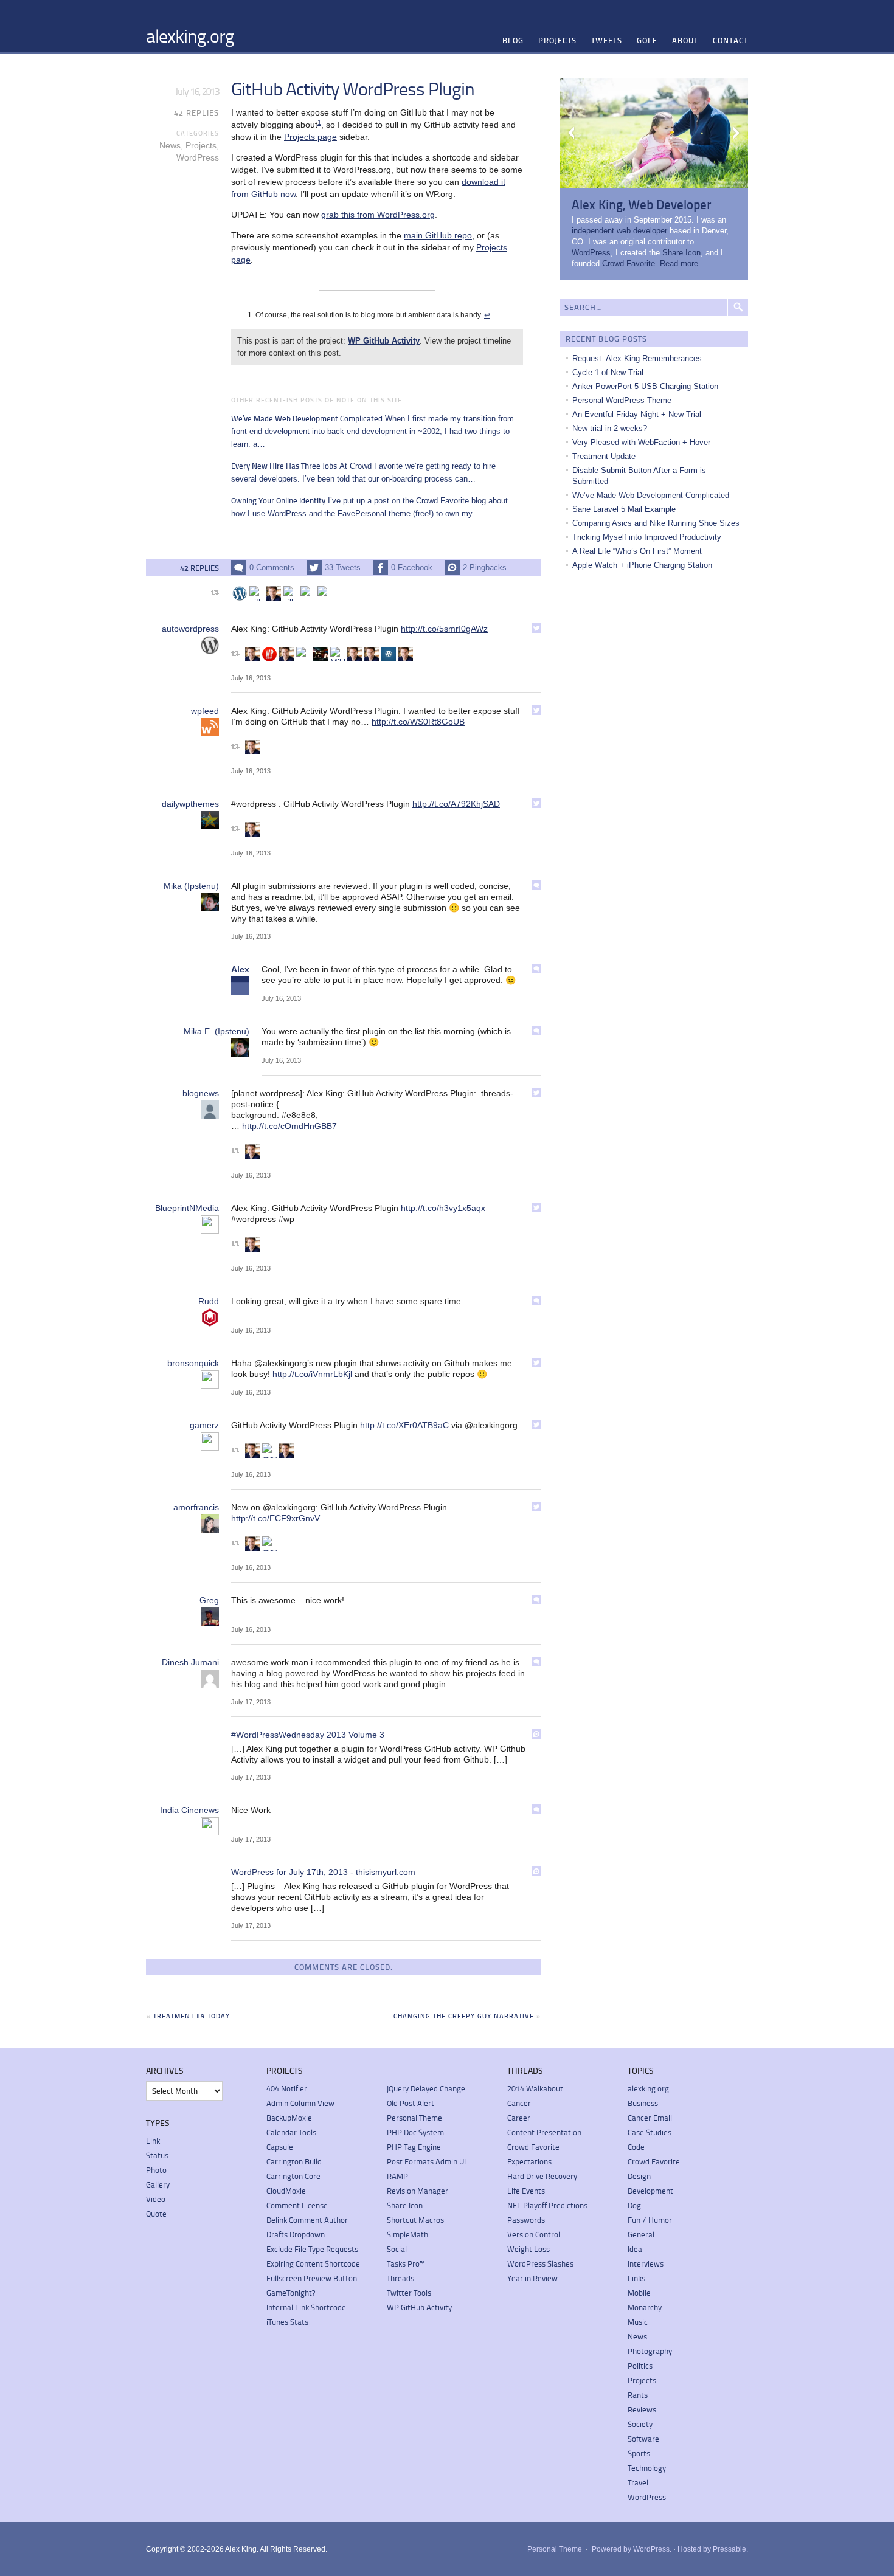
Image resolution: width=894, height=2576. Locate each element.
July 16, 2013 (251, 678)
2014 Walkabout (535, 2088)
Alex (240, 969)
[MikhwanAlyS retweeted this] (338, 654)
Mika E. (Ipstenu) (217, 1031)
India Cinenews (189, 1810)
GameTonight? (291, 2293)
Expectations (529, 2161)
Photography (650, 2351)
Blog (513, 40)
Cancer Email (650, 2118)
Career (519, 2118)
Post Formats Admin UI (426, 2161)
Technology (647, 2468)
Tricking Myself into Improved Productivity (647, 537)
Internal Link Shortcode (306, 2307)
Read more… (683, 264)
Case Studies (650, 2132)
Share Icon (681, 253)
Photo (156, 2170)
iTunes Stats (287, 2322)
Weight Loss (528, 2249)
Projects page (310, 137)
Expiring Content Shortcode (313, 2263)
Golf (647, 40)
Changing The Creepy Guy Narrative (464, 2016)
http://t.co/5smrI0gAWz (444, 629)
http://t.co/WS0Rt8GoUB (418, 722)
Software (643, 2439)
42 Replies (196, 112)
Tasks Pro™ (405, 2263)
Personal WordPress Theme (622, 400)
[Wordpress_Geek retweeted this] (389, 654)
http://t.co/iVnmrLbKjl (312, 1374)
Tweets (607, 40)
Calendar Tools (291, 2132)
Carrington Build (294, 2161)
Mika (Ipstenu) (191, 886)
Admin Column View (300, 2103)
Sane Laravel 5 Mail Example (624, 509)
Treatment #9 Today (192, 2016)
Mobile (639, 2293)
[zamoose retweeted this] (308, 593)
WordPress (198, 157)
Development (650, 2191)
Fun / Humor (650, 2220)
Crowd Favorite (629, 264)
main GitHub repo (438, 235)
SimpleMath (407, 2234)
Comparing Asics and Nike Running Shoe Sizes (656, 523)
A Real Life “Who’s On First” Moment (637, 551)
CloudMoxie (286, 2191)
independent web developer (619, 231)
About (685, 40)
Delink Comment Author (307, 2220)
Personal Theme (414, 2118)
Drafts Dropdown (296, 2234)
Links (636, 2278)
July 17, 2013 (251, 1702)
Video (156, 2199)
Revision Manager (418, 2191)
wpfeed (205, 711)
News (170, 145)
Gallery (158, 2184)
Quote (156, 2214)
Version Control (534, 2234)
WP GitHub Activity (384, 341)
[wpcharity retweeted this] (269, 654)
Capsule (280, 2147)
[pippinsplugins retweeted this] (321, 654)
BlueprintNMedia (187, 1208)
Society (640, 2424)
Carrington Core (293, 2176)
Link (153, 2141)
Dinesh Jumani (190, 1662)
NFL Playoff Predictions (547, 2205)
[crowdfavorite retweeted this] (325, 593)
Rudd (209, 1301)
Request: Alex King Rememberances (637, 358)
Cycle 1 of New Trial (608, 372)
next (736, 133)
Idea (635, 2249)
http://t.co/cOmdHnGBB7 (289, 1126)
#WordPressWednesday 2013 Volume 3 (308, 1735)
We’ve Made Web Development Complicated (651, 495)
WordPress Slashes (540, 2263)
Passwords (526, 2220)
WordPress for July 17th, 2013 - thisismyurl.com (323, 1872)
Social (397, 2249)
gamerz (204, 1425)
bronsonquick (193, 1363)
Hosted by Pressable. (713, 2549)
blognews (201, 1093)
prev (572, 133)
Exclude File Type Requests (312, 2249)
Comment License (297, 2205)
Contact (730, 40)
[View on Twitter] (536, 628)
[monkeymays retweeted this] (269, 1544)
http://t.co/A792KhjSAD (456, 804)
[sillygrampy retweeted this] (291, 593)
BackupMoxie (289, 2118)
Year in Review (532, 2278)
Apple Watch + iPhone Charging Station (642, 565)
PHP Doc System (415, 2132)
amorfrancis (196, 1507)
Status (157, 2155)
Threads (400, 2278)
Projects (557, 40)
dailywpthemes (190, 804)
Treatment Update (604, 456)
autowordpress (190, 629)
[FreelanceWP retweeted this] (240, 593)
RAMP (397, 2176)
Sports (639, 2453)
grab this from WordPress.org (378, 215)
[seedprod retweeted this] (303, 654)
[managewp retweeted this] (269, 1451)
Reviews (642, 2409)
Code (636, 2147)
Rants (638, 2395)
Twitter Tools (409, 2293)
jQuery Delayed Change (426, 2088)
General (641, 2234)
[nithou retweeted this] (257, 593)
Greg (209, 1600)
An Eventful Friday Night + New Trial (637, 414)
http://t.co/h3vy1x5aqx (443, 1208)
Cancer (519, 2103)
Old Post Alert (411, 2103)
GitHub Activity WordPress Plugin (353, 88)
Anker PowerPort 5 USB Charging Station (645, 386)
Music (638, 2322)
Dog (634, 2205)
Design (639, 2176)
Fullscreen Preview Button (312, 2278)
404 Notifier (287, 2088)
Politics (640, 2366)
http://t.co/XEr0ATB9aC (404, 1425)
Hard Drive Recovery (542, 2176)
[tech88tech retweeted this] (274, 593)
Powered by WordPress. (632, 2549)
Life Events (526, 2191)
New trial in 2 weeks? (610, 428)
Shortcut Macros (415, 2220)
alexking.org (190, 35)
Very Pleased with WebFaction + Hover (641, 442)
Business (643, 2103)
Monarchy (645, 2307)
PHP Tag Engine (414, 2147)
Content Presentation (544, 2132)
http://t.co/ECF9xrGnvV (275, 1518)
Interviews (646, 2263)
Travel (638, 2482)
